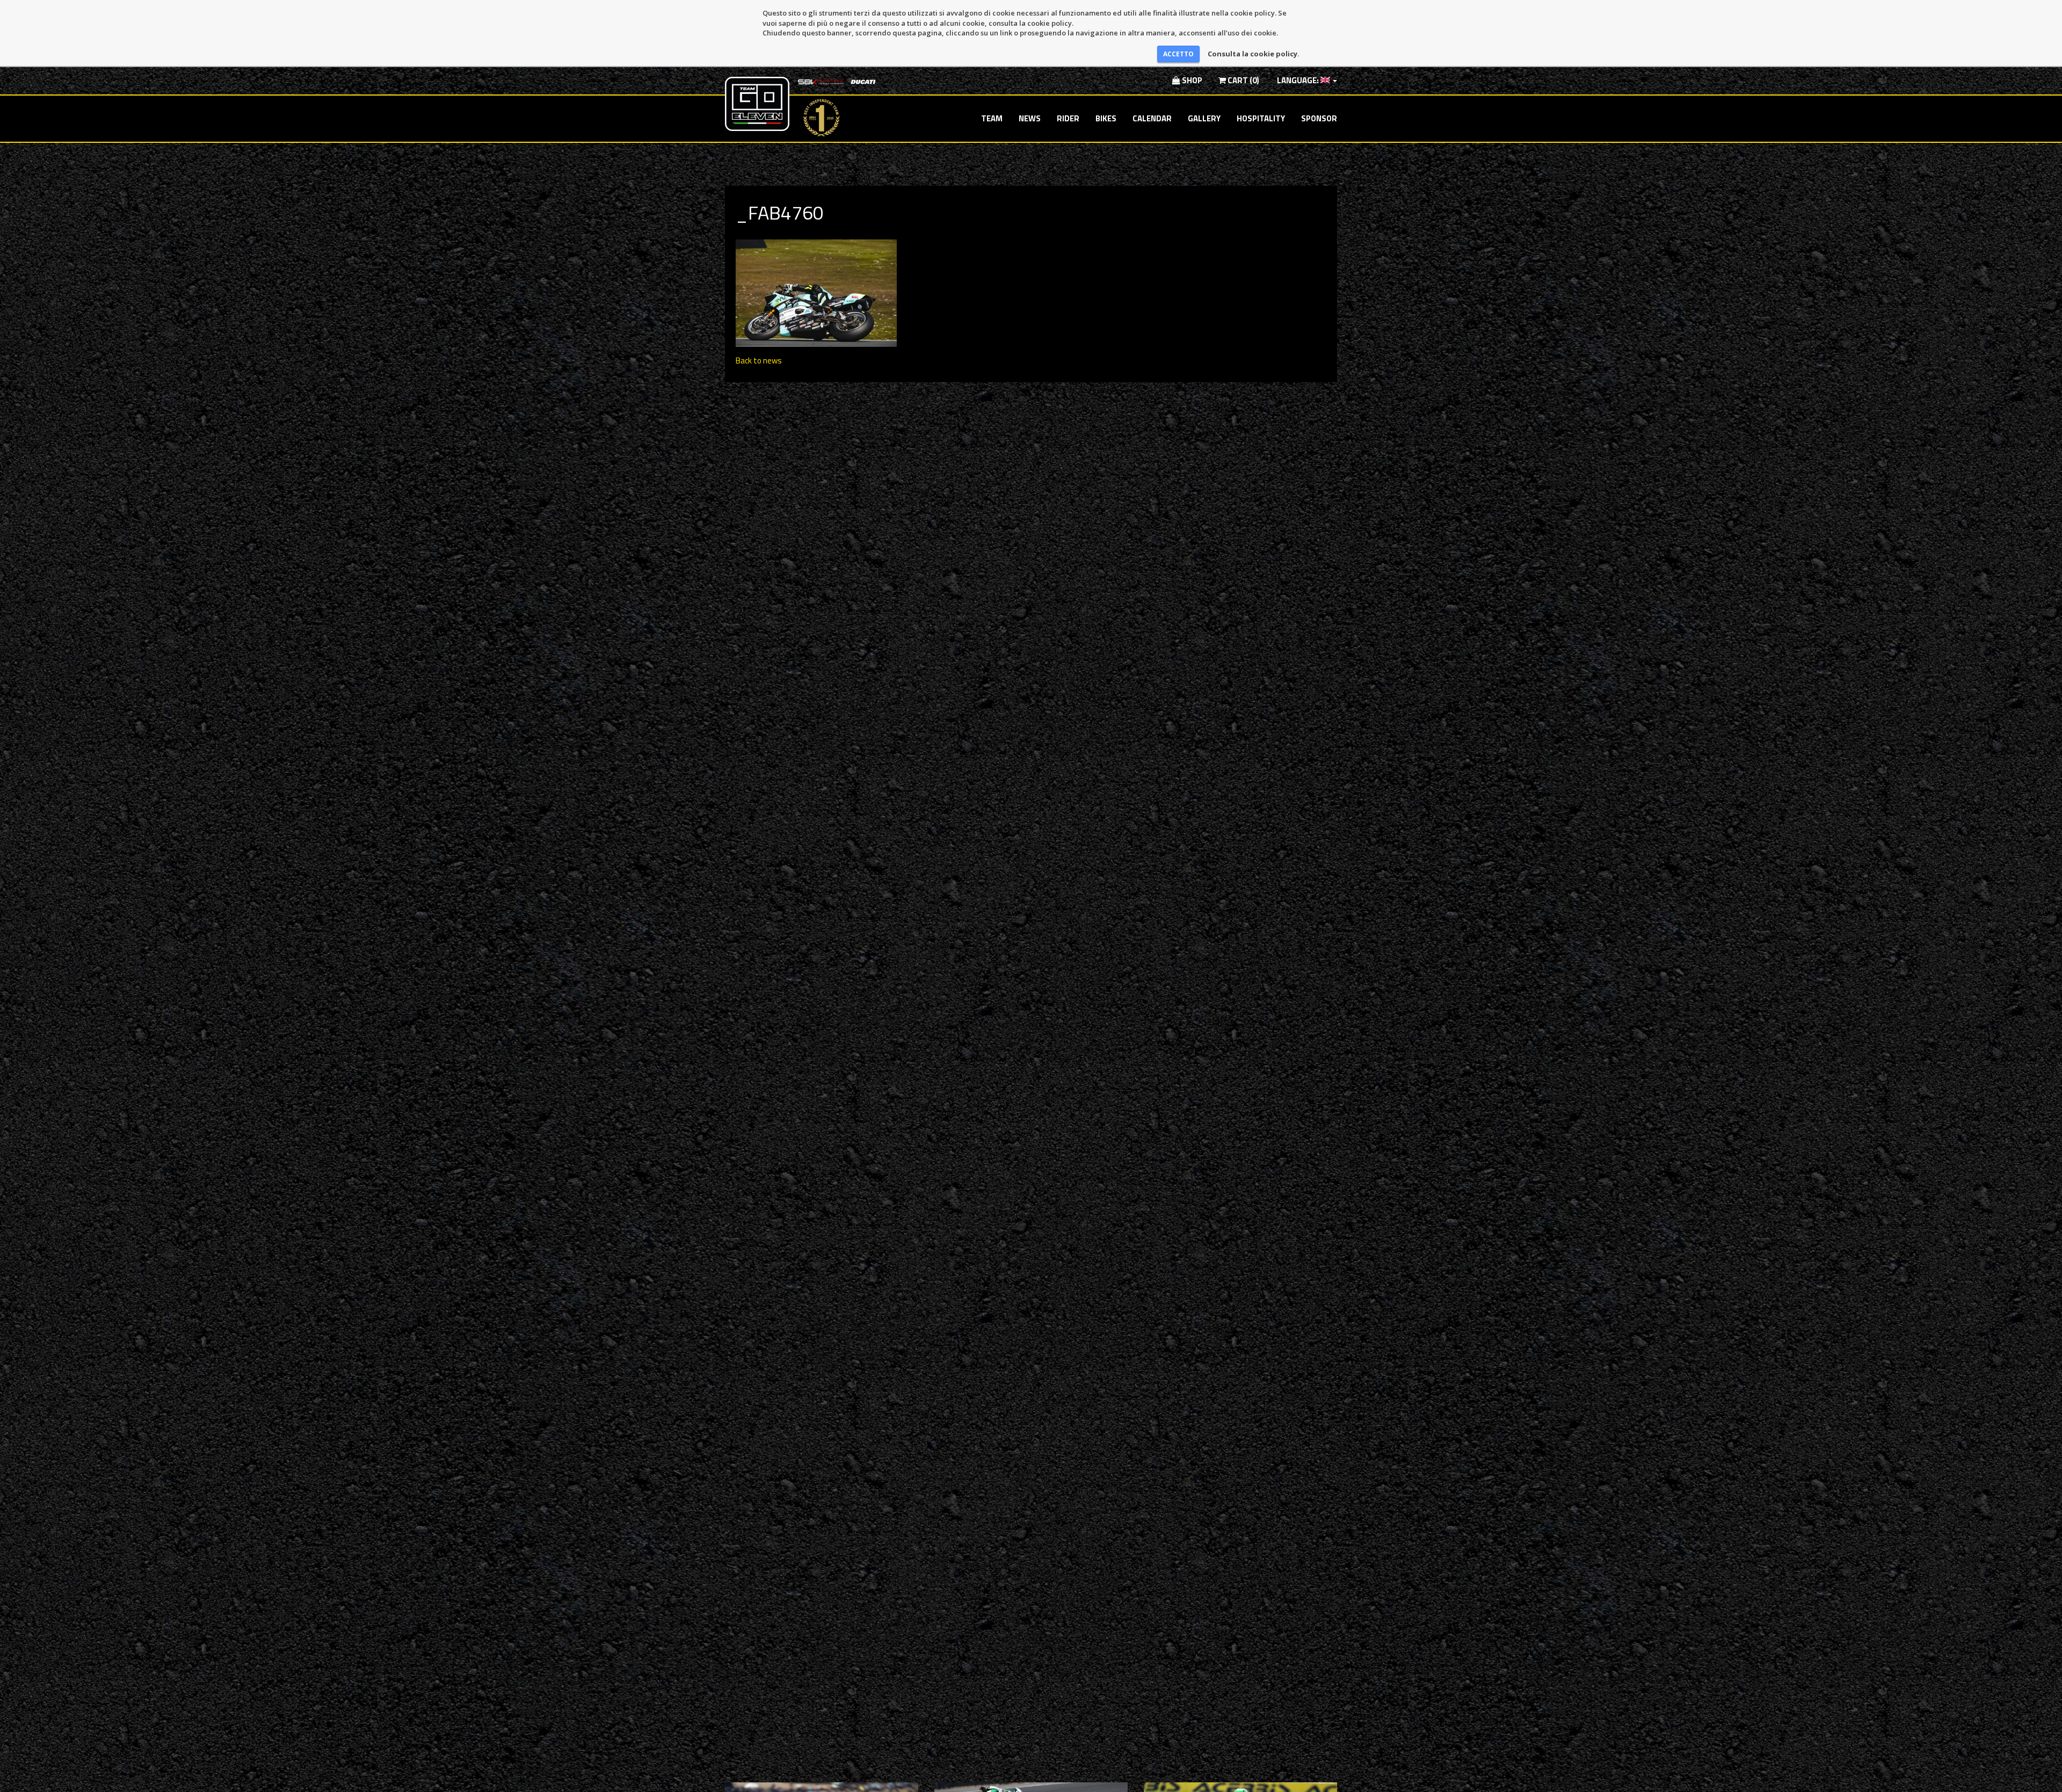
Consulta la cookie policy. (1254, 54)
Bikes (1106, 118)
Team (992, 118)
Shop (1191, 80)
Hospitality (1261, 118)
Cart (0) (1243, 80)
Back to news (759, 360)
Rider (1068, 118)
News (1030, 118)
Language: (1298, 80)
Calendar (1152, 118)
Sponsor (1319, 118)
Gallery (1204, 118)
